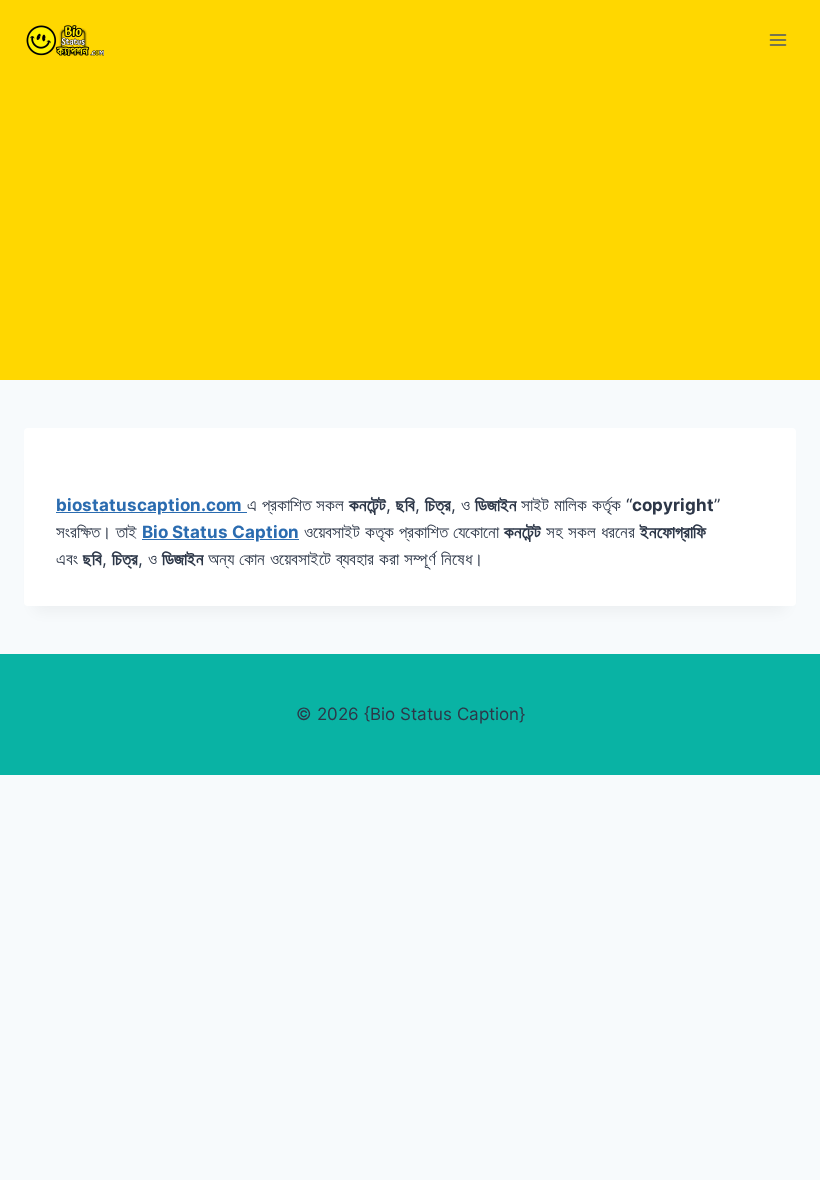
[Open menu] (777, 39)
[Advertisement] (410, 230)
